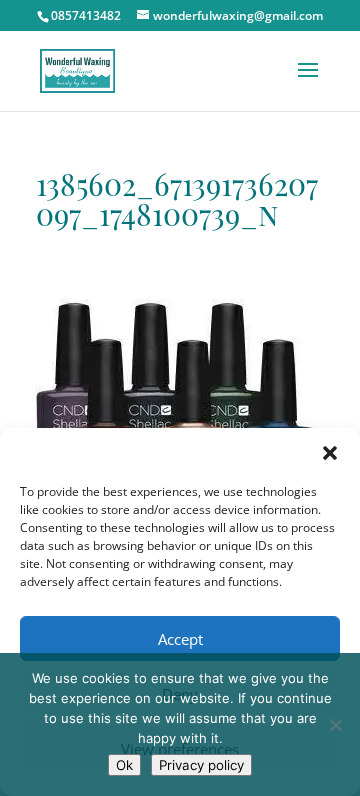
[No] (335, 725)
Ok (124, 765)
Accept (180, 639)
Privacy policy (201, 765)
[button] (330, 453)
